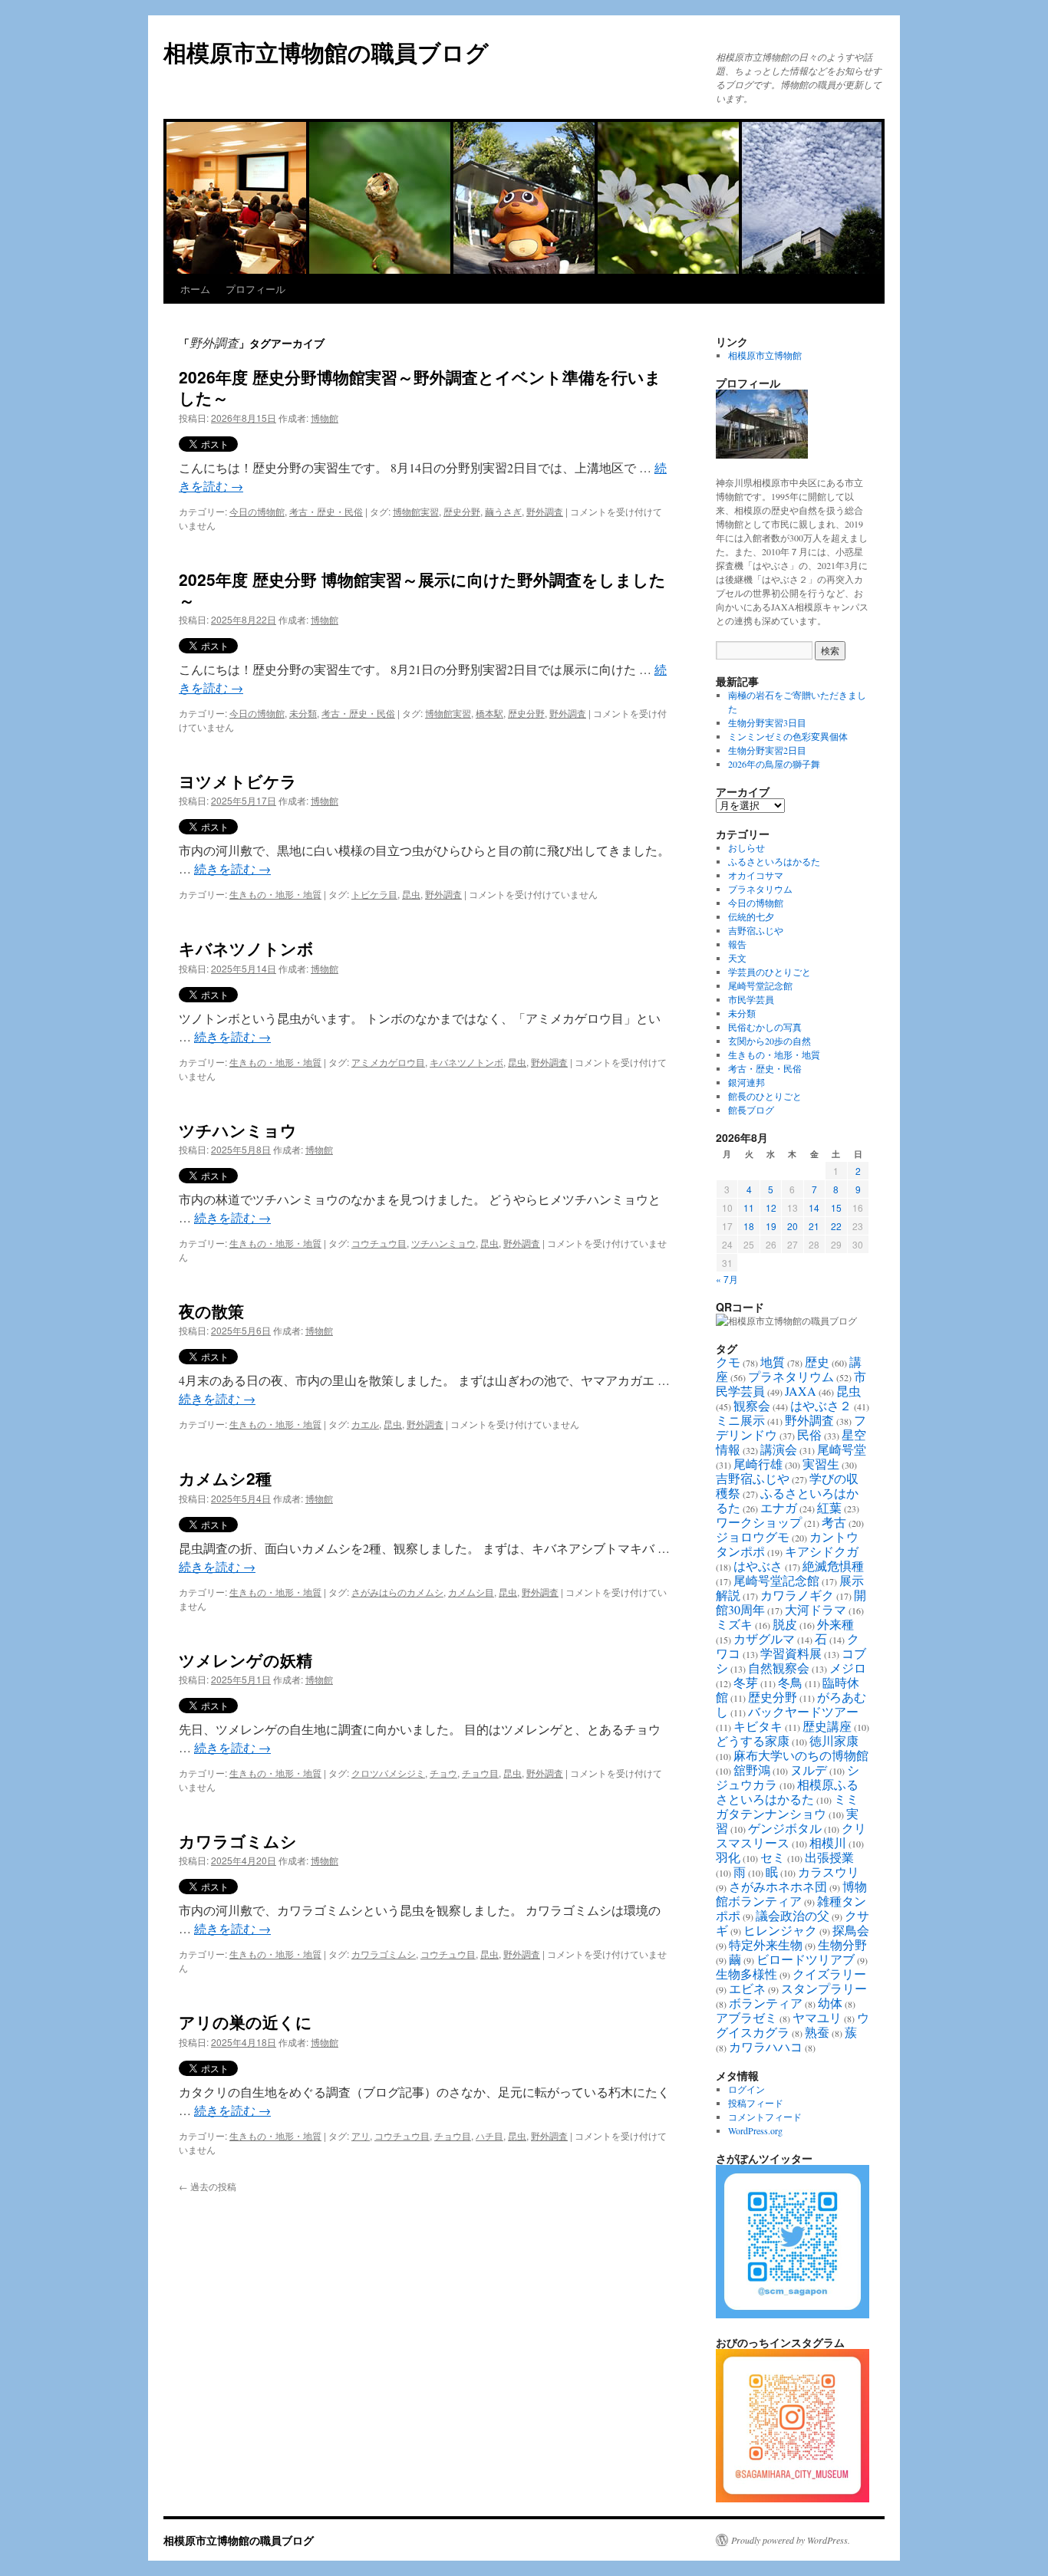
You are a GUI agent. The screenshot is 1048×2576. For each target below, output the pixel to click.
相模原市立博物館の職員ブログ (326, 52)
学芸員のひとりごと (770, 972)
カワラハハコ (766, 2046)
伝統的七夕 (751, 916)
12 (771, 1207)
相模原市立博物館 (765, 355)
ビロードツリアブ (806, 1959)
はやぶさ (758, 1566)
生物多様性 (746, 1974)
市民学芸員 (751, 999)
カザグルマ (764, 1638)
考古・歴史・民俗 (326, 511)
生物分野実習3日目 (767, 722)
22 (836, 1226)
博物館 (325, 418)
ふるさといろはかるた (774, 861)
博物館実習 (416, 511)
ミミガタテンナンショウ (787, 1806)
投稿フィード (756, 2103)
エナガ (779, 1507)
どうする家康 (753, 1740)
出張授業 (829, 1857)
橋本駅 (489, 713)
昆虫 (411, 894)
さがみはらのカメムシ (397, 1592)
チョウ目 (480, 1773)
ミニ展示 (740, 1420)
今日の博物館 (257, 511)
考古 (834, 1522)
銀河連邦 (746, 1082)
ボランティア (766, 2003)
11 (749, 1207)
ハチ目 (489, 2135)
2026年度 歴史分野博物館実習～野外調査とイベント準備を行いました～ (420, 387)
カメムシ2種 (225, 1478)
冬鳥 (790, 1682)
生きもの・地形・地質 (275, 894)
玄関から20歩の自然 (770, 1041)
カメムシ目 (471, 1592)
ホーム (195, 289)
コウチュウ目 (379, 1243)
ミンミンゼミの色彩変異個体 (788, 736)
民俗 (809, 1434)
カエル (365, 1424)
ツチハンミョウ (238, 1130)
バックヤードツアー (803, 1711)
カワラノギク (797, 1595)
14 (814, 1207)
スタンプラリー (824, 1988)
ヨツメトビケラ (238, 781)
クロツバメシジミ (388, 1773)
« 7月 (727, 1279)
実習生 (821, 1464)
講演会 (779, 1449)
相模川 (828, 1842)
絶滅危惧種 (833, 1566)
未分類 (303, 713)
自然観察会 (779, 1668)
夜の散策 (211, 1311)
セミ (773, 1857)
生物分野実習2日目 (767, 750)
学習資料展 (791, 1653)
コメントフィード (765, 2117)
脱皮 (785, 1624)
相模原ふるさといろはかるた (787, 1791)
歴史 (817, 1362)
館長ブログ (751, 1110)
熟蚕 (817, 2032)
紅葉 (829, 1507)
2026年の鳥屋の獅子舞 (774, 764)
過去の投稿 (208, 2186)
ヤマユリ (817, 2017)
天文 (737, 958)
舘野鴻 (752, 1770)
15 (836, 1207)
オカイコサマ (756, 875)
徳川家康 (834, 1740)
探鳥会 (851, 1930)
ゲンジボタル (785, 1828)
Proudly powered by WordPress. (791, 2540)
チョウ (443, 1773)
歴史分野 (462, 511)
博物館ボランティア (791, 1893)
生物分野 (842, 1944)
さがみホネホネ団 (778, 1886)
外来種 (835, 1624)
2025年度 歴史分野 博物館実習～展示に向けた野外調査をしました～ (422, 589)
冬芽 (746, 1682)
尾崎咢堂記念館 (760, 985)
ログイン (746, 2089)
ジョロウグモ (753, 1536)
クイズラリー (829, 1974)
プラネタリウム (760, 889)
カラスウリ (829, 1872)
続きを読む (232, 869)
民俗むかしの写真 (765, 1027)
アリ (361, 2135)
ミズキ (734, 1624)
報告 (737, 944)
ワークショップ (759, 1522)
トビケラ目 (374, 894)
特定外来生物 (766, 1944)
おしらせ (746, 847)
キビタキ (758, 1726)
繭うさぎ (503, 511)
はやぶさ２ (821, 1405)
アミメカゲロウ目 (388, 1062)
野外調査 (545, 511)
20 (793, 1226)
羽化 (728, 1857)
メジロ (848, 1668)
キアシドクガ (822, 1551)
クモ (728, 1362)
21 (814, 1226)
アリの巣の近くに (246, 2022)
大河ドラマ (816, 1609)
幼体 (830, 2003)
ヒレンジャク (780, 1930)
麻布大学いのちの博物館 (801, 1755)
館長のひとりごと (765, 1096)
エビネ (747, 1988)
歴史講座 (827, 1726)
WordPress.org (755, 2130)
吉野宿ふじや (756, 930)
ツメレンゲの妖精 (246, 1660)
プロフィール (255, 289)
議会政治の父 (793, 1915)
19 (771, 1226)
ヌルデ (809, 1770)
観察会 (752, 1405)
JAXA (801, 1391)
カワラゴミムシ (238, 1841)
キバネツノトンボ (246, 948)
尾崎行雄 (758, 1464)
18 (749, 1226)
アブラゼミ (746, 2017)
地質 (773, 1362)
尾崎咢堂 (842, 1449)
